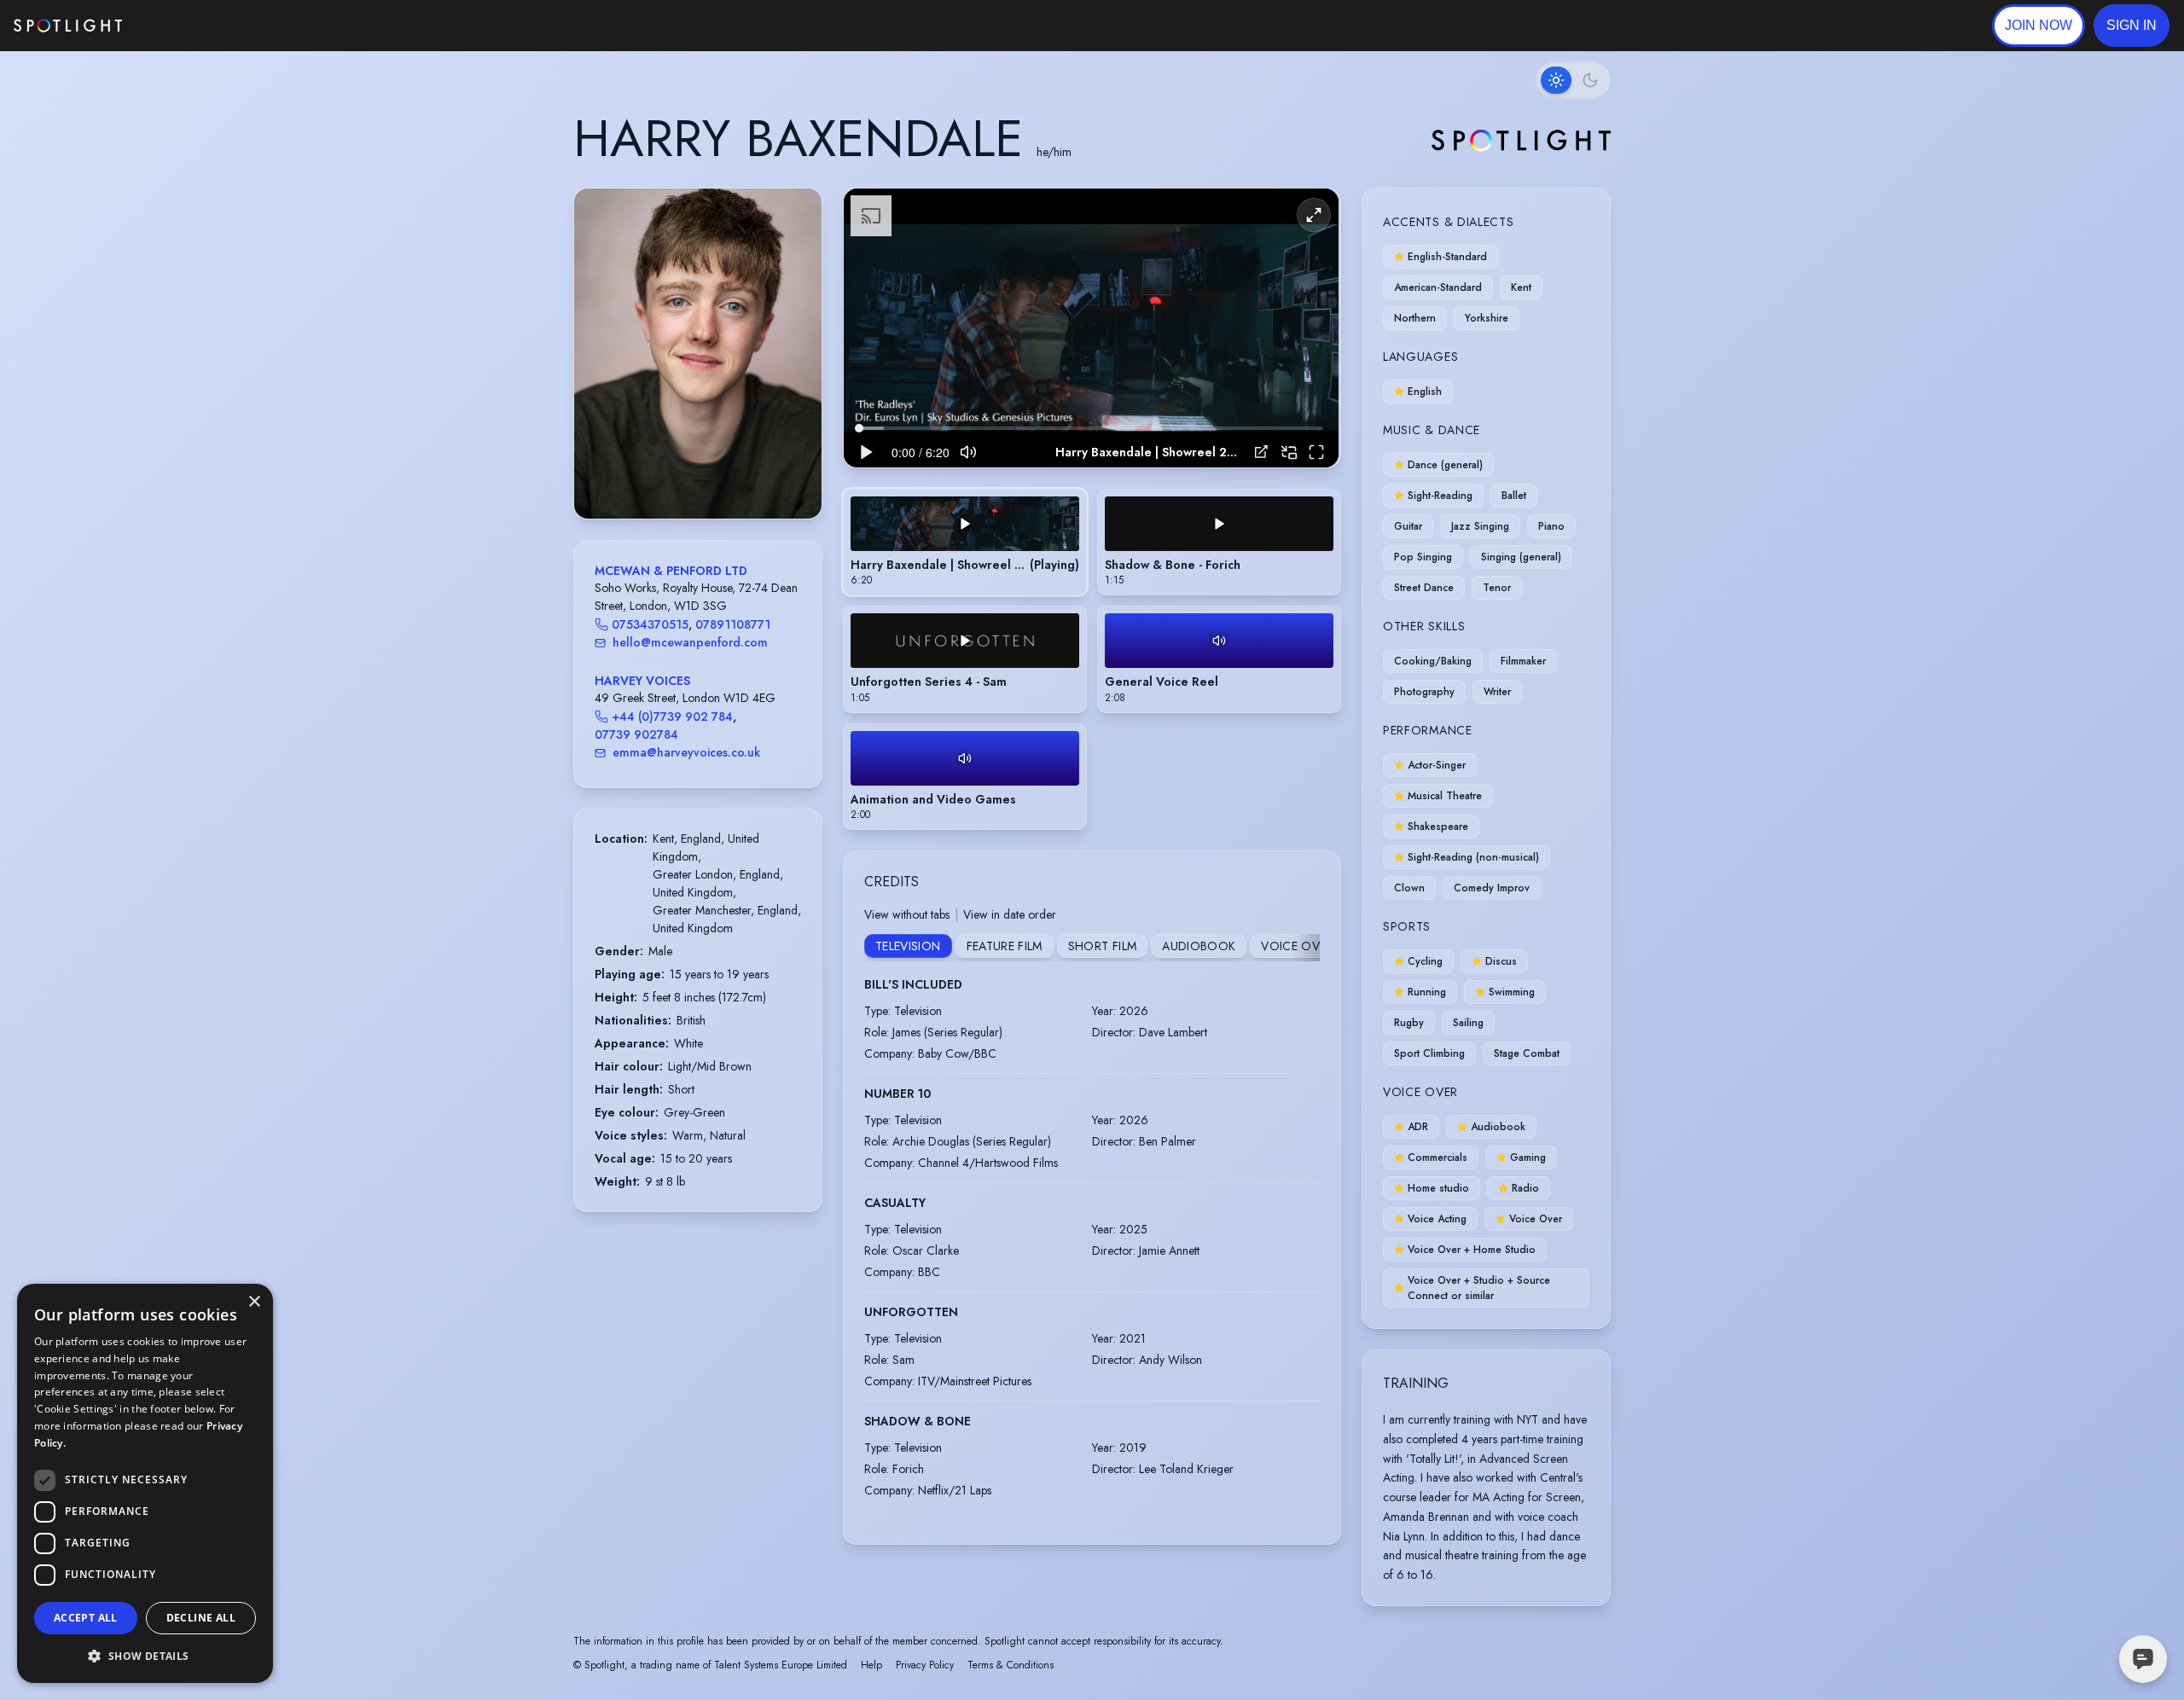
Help (871, 1665)
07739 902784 (636, 734)
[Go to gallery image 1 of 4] (685, 475)
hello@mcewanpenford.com (690, 642)
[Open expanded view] (795, 215)
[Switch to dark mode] (1573, 80)
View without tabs (907, 914)
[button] (2132, 26)
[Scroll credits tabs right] (1306, 948)
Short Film (1103, 946)
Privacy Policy (925, 1665)
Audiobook (1199, 946)
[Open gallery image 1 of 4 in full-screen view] (698, 354)
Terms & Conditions (1011, 1665)
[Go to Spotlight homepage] (68, 26)
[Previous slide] (601, 371)
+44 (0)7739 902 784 (672, 717)
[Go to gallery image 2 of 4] (698, 475)
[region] (1091, 328)
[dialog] (145, 1483)
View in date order (1010, 914)
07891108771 (733, 624)
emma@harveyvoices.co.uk (686, 752)
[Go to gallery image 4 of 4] (715, 475)
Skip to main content (188, 26)
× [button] (254, 1302)
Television (908, 946)
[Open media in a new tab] (1261, 452)
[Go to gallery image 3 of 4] (706, 475)
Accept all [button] (86, 1618)
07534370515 (650, 624)
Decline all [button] (201, 1618)
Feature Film (1005, 946)
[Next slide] (794, 371)
